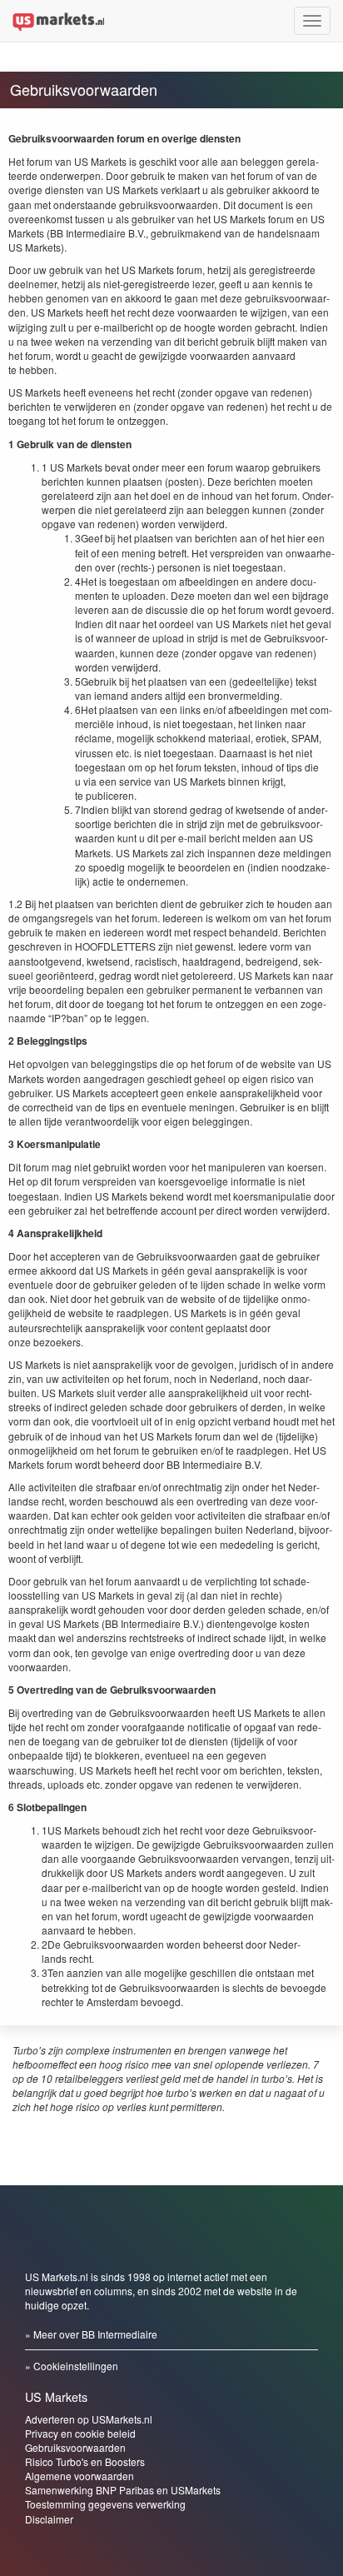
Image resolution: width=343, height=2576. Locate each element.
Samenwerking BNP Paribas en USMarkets (123, 2490)
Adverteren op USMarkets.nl (89, 2419)
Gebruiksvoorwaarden (75, 2447)
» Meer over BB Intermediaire (91, 2334)
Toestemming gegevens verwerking (105, 2504)
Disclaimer (49, 2519)
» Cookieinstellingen (72, 2366)
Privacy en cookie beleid (80, 2433)
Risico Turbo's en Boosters (85, 2461)
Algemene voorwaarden (80, 2476)
